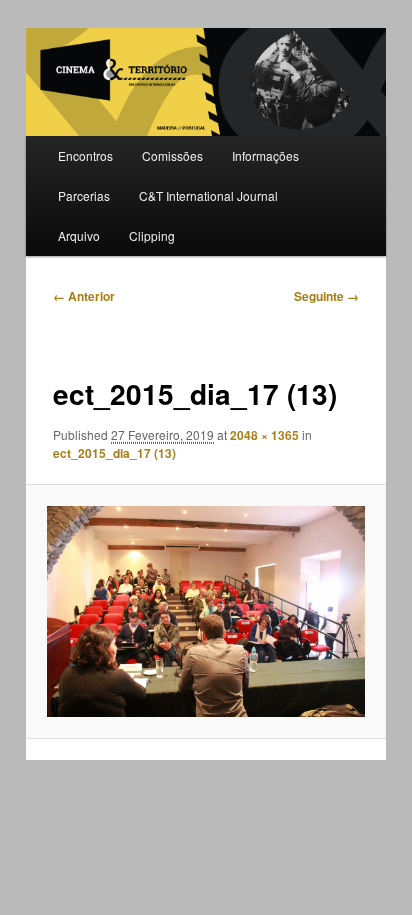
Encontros (85, 155)
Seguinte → (326, 296)
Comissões (172, 155)
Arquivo (79, 235)
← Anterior (84, 296)
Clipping (152, 235)
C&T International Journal (208, 195)
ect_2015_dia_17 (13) (114, 453)
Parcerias (84, 195)
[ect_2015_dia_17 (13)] (205, 612)
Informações (265, 155)
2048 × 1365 (264, 435)
